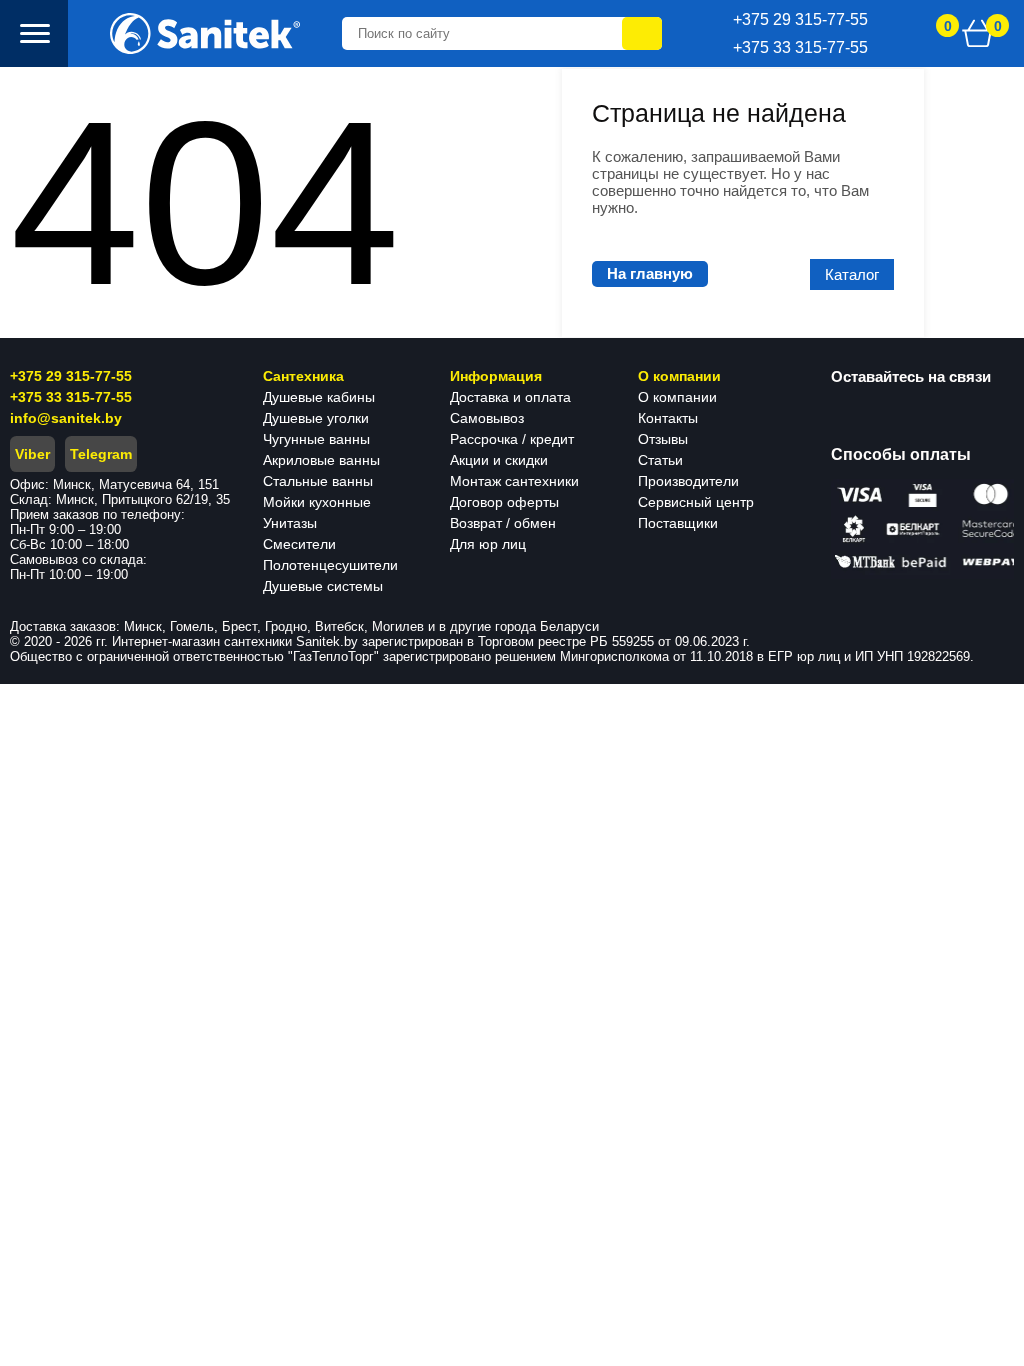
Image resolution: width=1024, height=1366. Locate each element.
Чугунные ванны (316, 439)
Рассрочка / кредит (512, 439)
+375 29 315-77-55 (71, 376)
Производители (688, 481)
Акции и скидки (499, 460)
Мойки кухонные (317, 502)
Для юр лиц (488, 544)
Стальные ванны (318, 481)
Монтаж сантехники (514, 481)
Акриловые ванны (321, 460)
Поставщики (678, 523)
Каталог (852, 274)
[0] (978, 33)
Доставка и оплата (510, 397)
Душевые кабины (319, 397)
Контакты (668, 418)
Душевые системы (323, 586)
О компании (677, 397)
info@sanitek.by (66, 418)
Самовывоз (487, 418)
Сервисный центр (696, 502)
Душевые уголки (316, 418)
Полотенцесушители (330, 565)
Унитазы (290, 523)
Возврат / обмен (503, 523)
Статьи (660, 460)
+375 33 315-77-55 (71, 397)
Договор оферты (504, 502)
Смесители (299, 544)
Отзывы (663, 439)
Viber (32, 454)
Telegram (101, 454)
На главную (650, 273)
